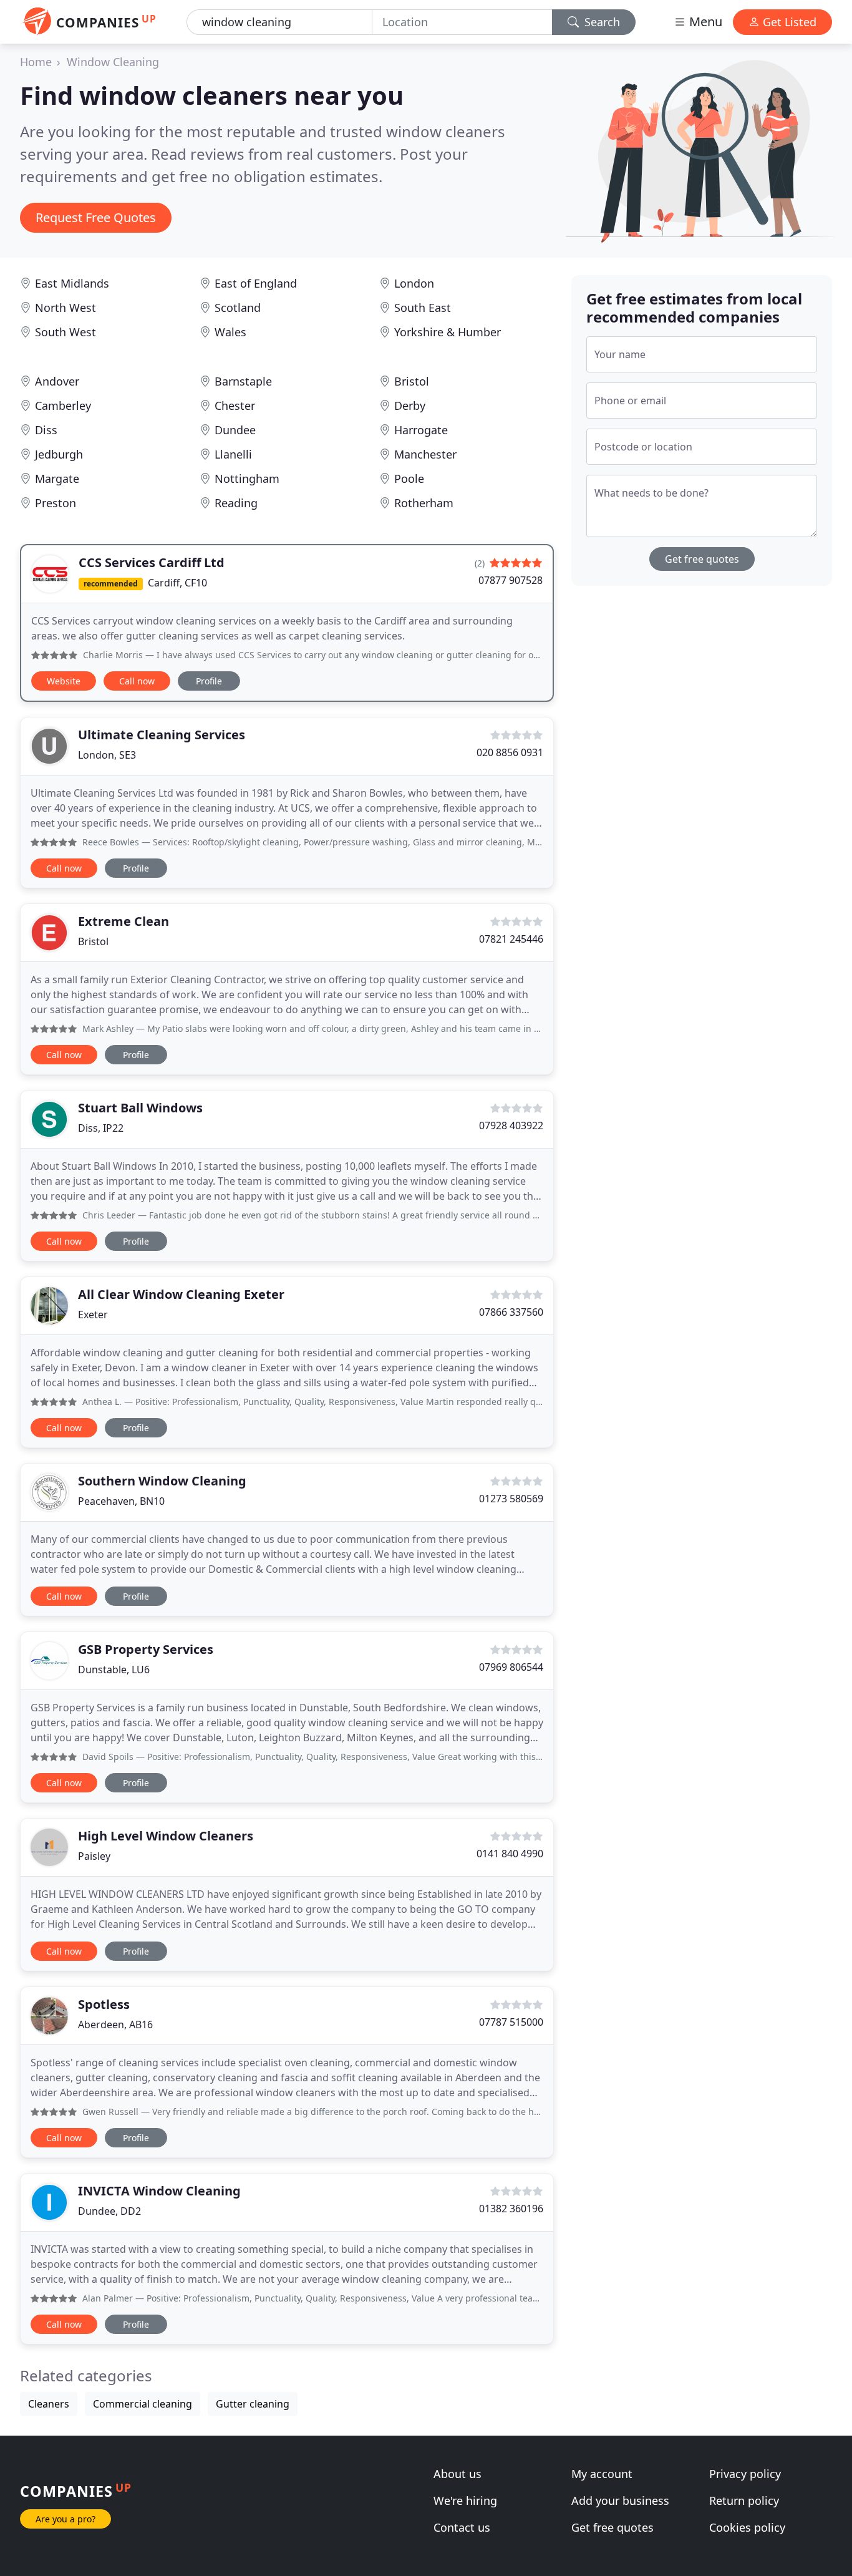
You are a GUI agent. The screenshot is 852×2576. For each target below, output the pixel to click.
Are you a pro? (65, 2519)
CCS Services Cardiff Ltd (152, 562)
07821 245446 (511, 939)
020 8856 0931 (510, 752)
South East (423, 308)
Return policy (744, 2501)
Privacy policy (745, 2474)
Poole (409, 479)
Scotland (238, 308)
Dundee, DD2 (109, 2211)
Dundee (235, 430)
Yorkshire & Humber (448, 332)
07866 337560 (511, 1312)
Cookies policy (747, 2527)
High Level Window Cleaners (166, 1836)
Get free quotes (702, 559)
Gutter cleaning (253, 2404)
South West (65, 332)
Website (64, 681)
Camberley (63, 406)
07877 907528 (511, 580)
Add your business (620, 2501)
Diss (46, 430)
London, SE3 (107, 755)
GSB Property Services (146, 1649)
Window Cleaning (113, 62)
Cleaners (49, 2404)
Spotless (104, 2004)
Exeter (93, 1315)
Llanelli (233, 454)
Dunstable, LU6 (114, 1670)
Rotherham (424, 503)
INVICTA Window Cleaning (159, 2191)
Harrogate (421, 430)
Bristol (412, 381)
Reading (236, 503)
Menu (704, 22)
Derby (410, 406)
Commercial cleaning (143, 2404)
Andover (57, 381)
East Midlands (72, 283)
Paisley (94, 1856)
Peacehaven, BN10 (121, 1501)
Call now (137, 681)
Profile (209, 681)
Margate (57, 479)
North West (65, 308)
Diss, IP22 (101, 1128)
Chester (235, 406)
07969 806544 (511, 1667)
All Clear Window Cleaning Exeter (181, 1294)
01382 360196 (511, 2209)
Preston (56, 503)
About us (457, 2474)
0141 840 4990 (510, 1854)
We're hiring (465, 2501)
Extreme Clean (123, 921)
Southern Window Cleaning (162, 1481)
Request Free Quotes (96, 217)
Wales (230, 332)
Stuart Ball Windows (140, 1108)
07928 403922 (511, 1125)
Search (601, 22)
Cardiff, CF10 (177, 583)
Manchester (425, 454)
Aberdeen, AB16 (115, 2024)
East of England (256, 283)
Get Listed (788, 22)
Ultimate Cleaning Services (162, 735)
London (414, 283)
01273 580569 (511, 1499)
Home (36, 62)
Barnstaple (243, 381)
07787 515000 (511, 2022)
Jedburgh (59, 454)
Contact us (462, 2527)
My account (602, 2474)
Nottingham (247, 479)
